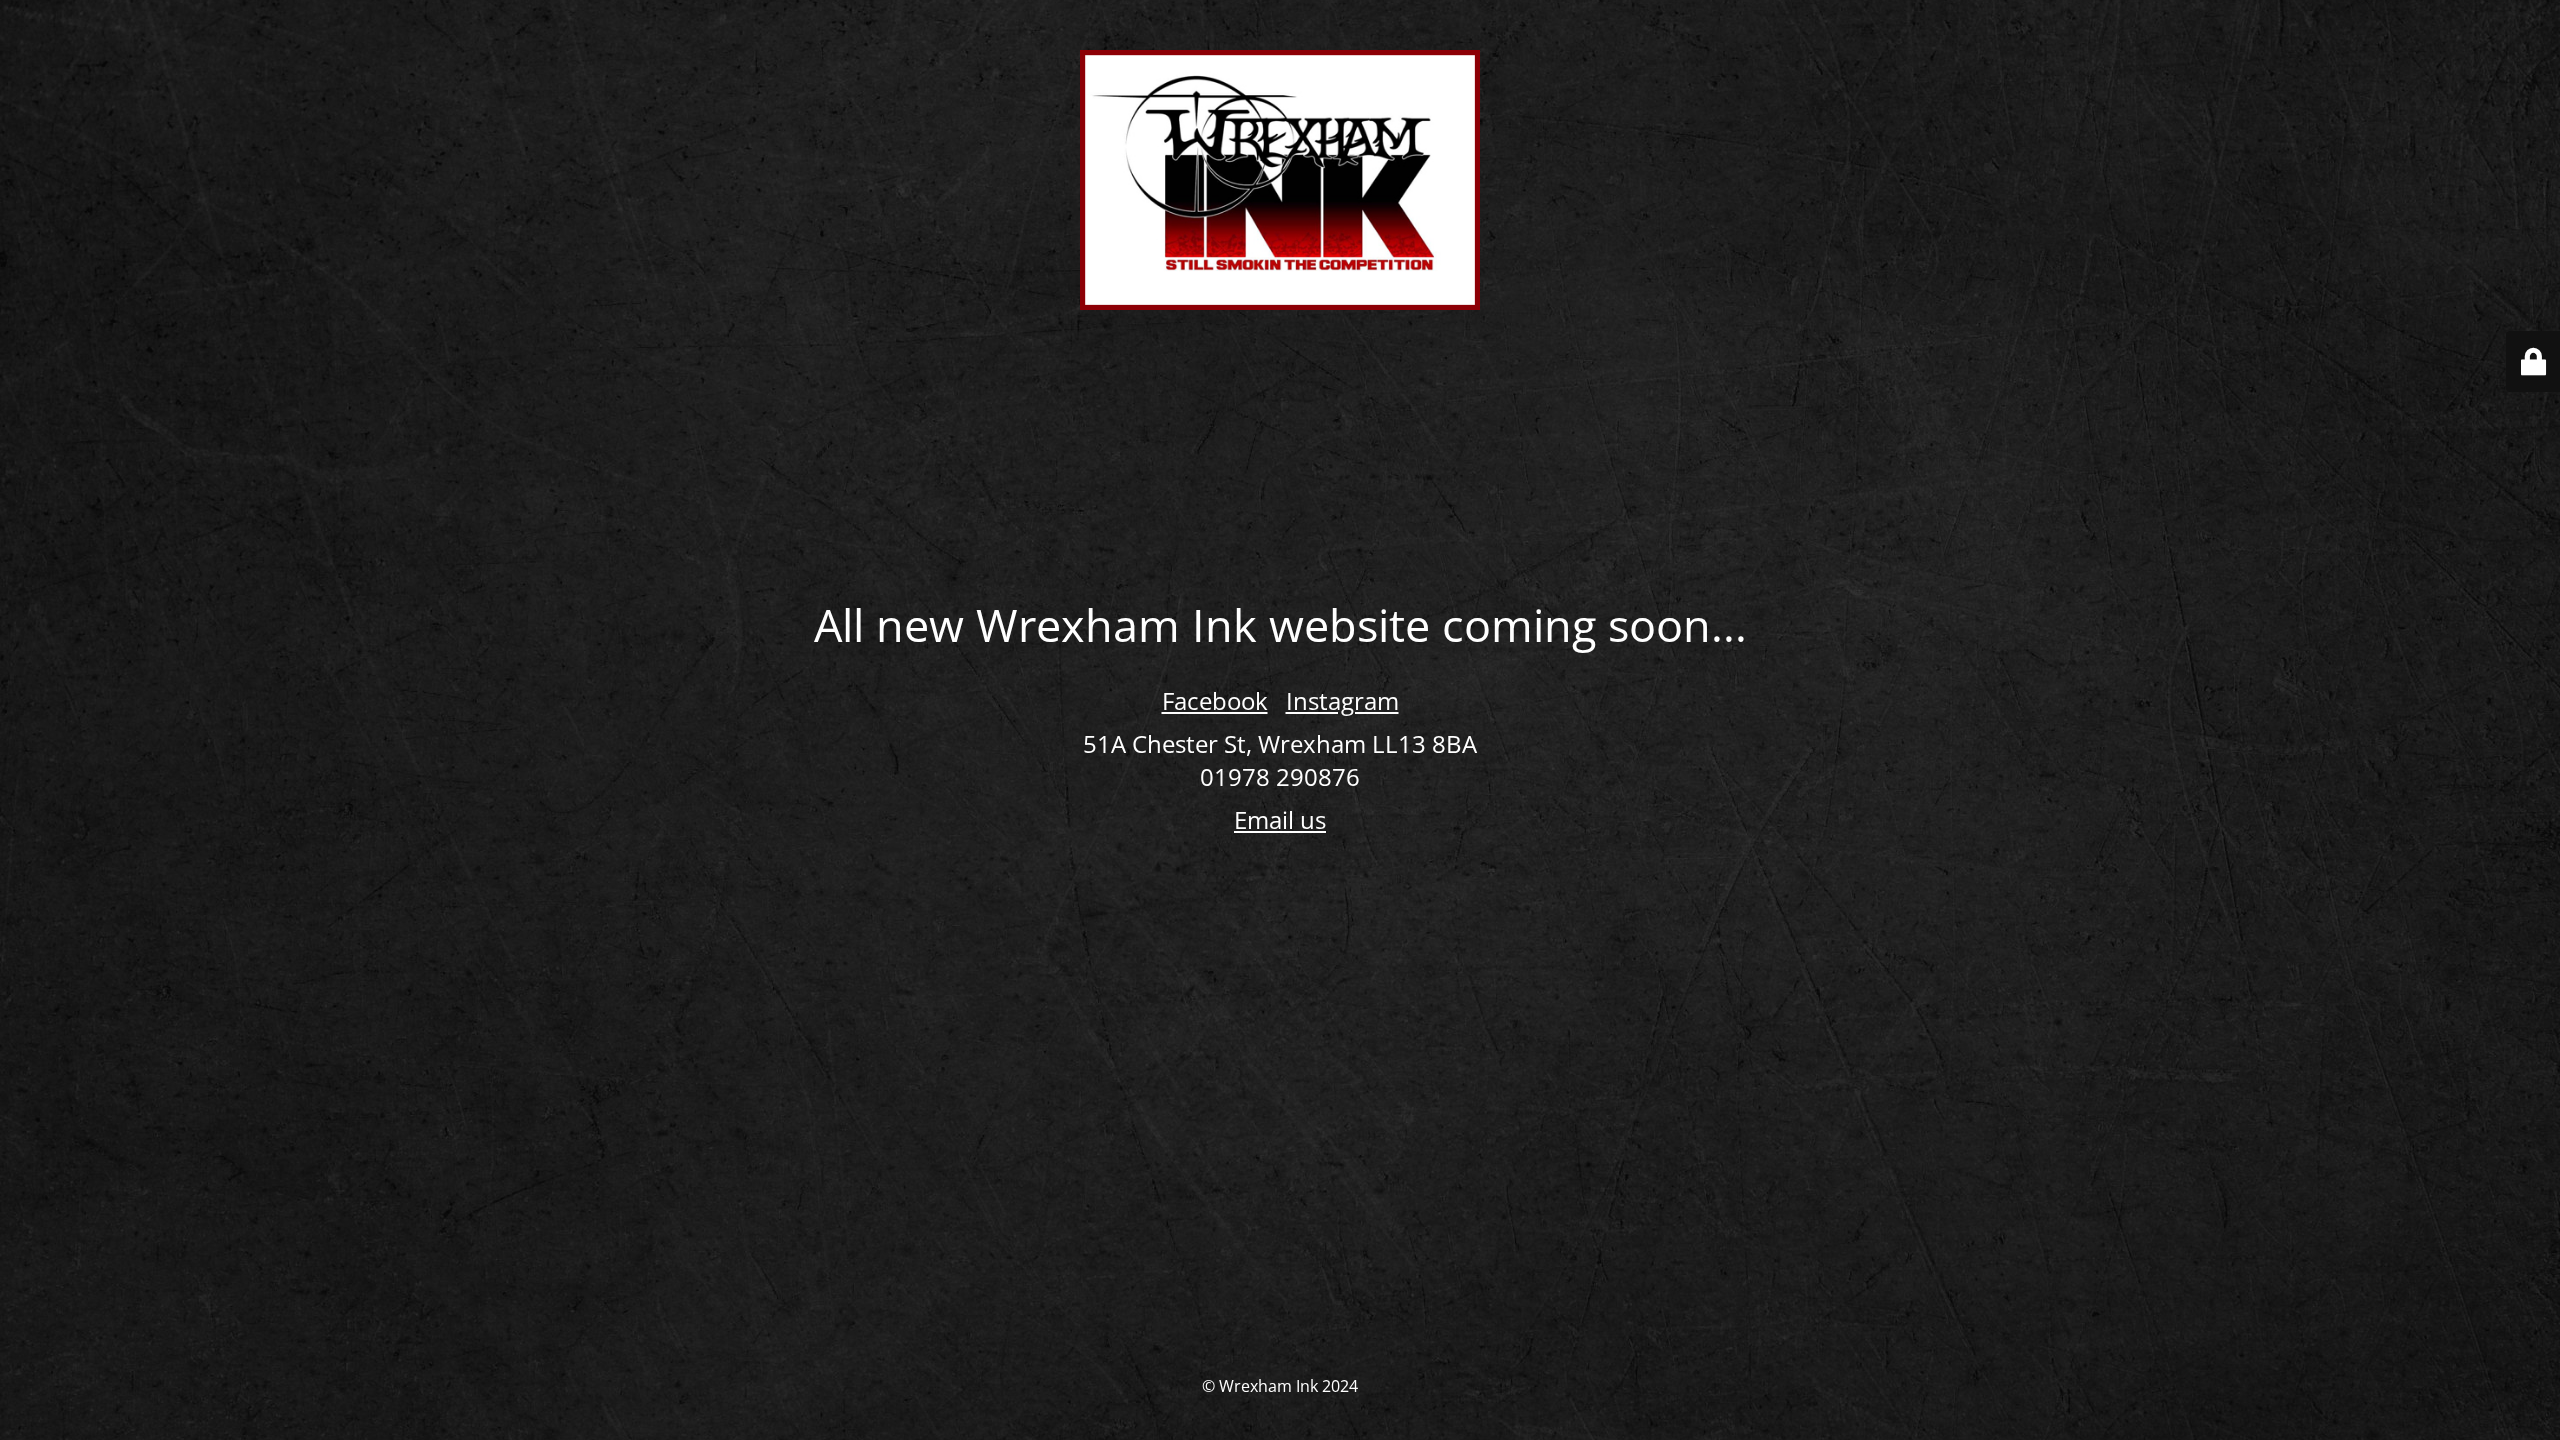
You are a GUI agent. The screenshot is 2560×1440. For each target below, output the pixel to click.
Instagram (1342, 700)
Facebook (1215, 700)
